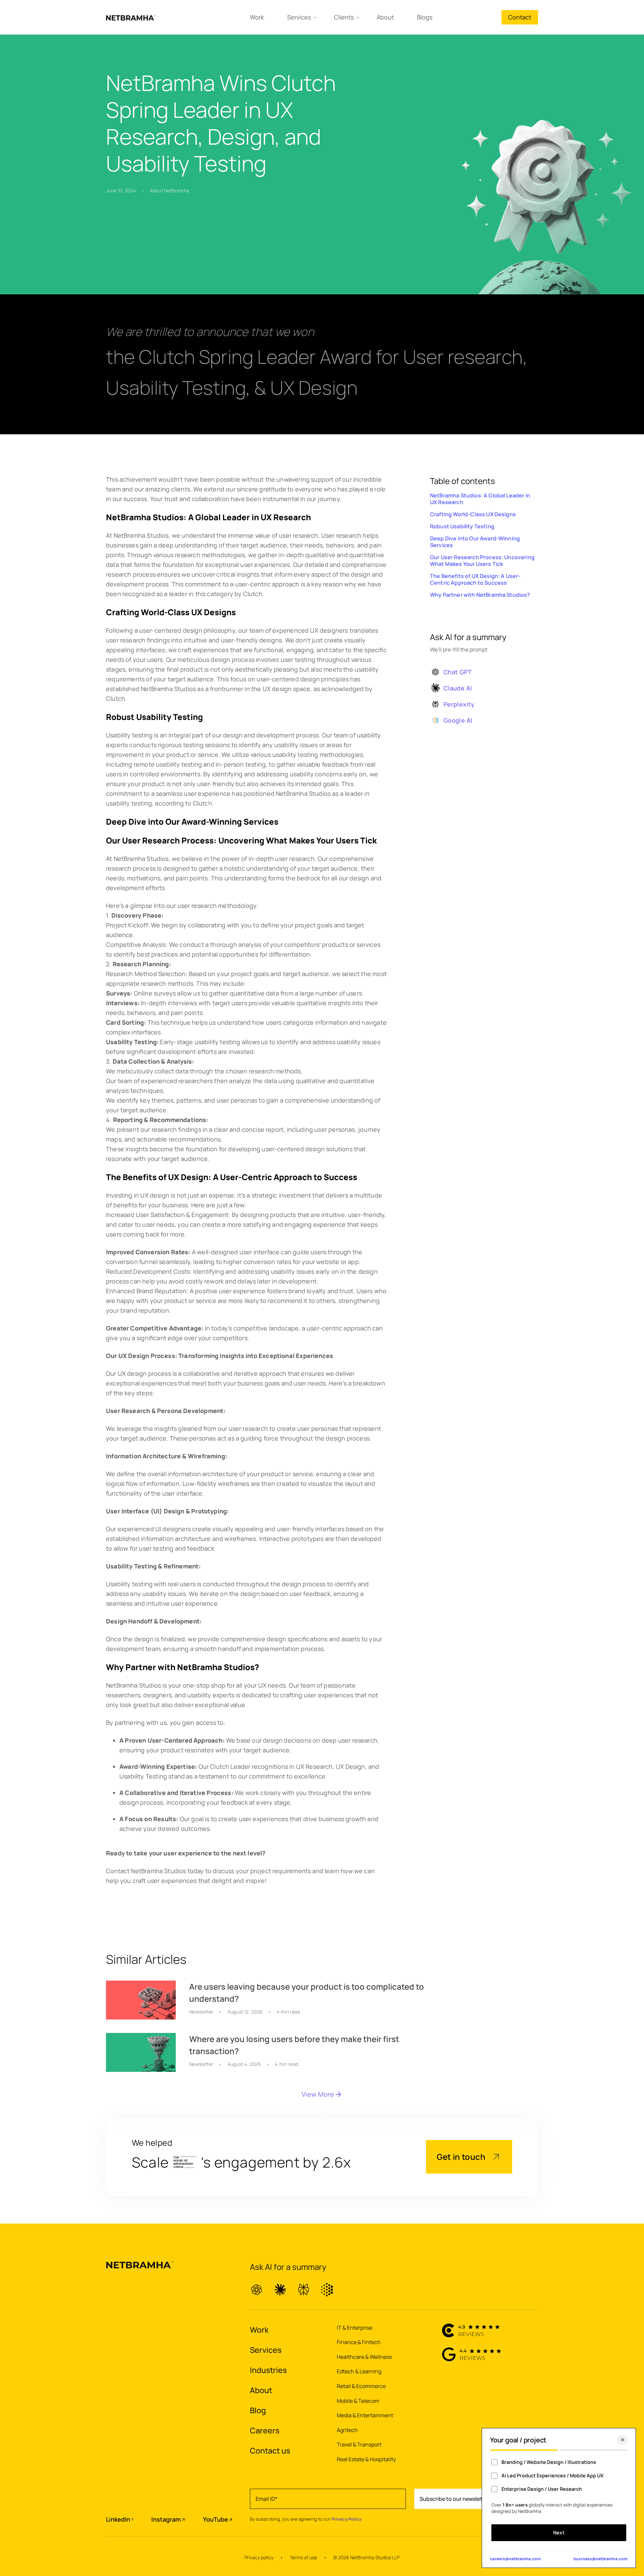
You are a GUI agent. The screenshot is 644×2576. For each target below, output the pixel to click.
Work (257, 17)
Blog (258, 2410)
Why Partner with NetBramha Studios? (480, 595)
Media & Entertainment (365, 2415)
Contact (520, 17)
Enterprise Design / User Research (542, 2489)
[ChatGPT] (257, 2290)
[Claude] (280, 2290)
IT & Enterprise (355, 2328)
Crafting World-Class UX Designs (473, 514)
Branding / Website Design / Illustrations (549, 2462)
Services (299, 17)
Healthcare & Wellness (364, 2357)
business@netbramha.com (601, 2559)
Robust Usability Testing (462, 526)
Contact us (270, 2450)
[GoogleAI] (327, 2290)
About (385, 17)
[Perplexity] (304, 2290)
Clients (344, 17)
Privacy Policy (346, 2519)
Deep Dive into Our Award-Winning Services (475, 542)
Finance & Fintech (359, 2342)
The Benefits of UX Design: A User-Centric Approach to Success (475, 579)
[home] (131, 17)
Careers (265, 2430)
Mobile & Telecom (358, 2401)
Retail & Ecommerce (361, 2386)
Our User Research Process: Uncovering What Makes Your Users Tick (482, 561)
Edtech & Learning (359, 2371)
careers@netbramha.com (515, 2559)
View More (318, 2094)
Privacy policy (259, 2557)
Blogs (425, 17)
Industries (268, 2370)
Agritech (347, 2430)
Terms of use (303, 2557)
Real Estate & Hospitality (366, 2459)
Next (559, 2533)
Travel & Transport (359, 2444)
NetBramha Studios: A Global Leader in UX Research (480, 499)
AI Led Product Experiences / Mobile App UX (552, 2475)
